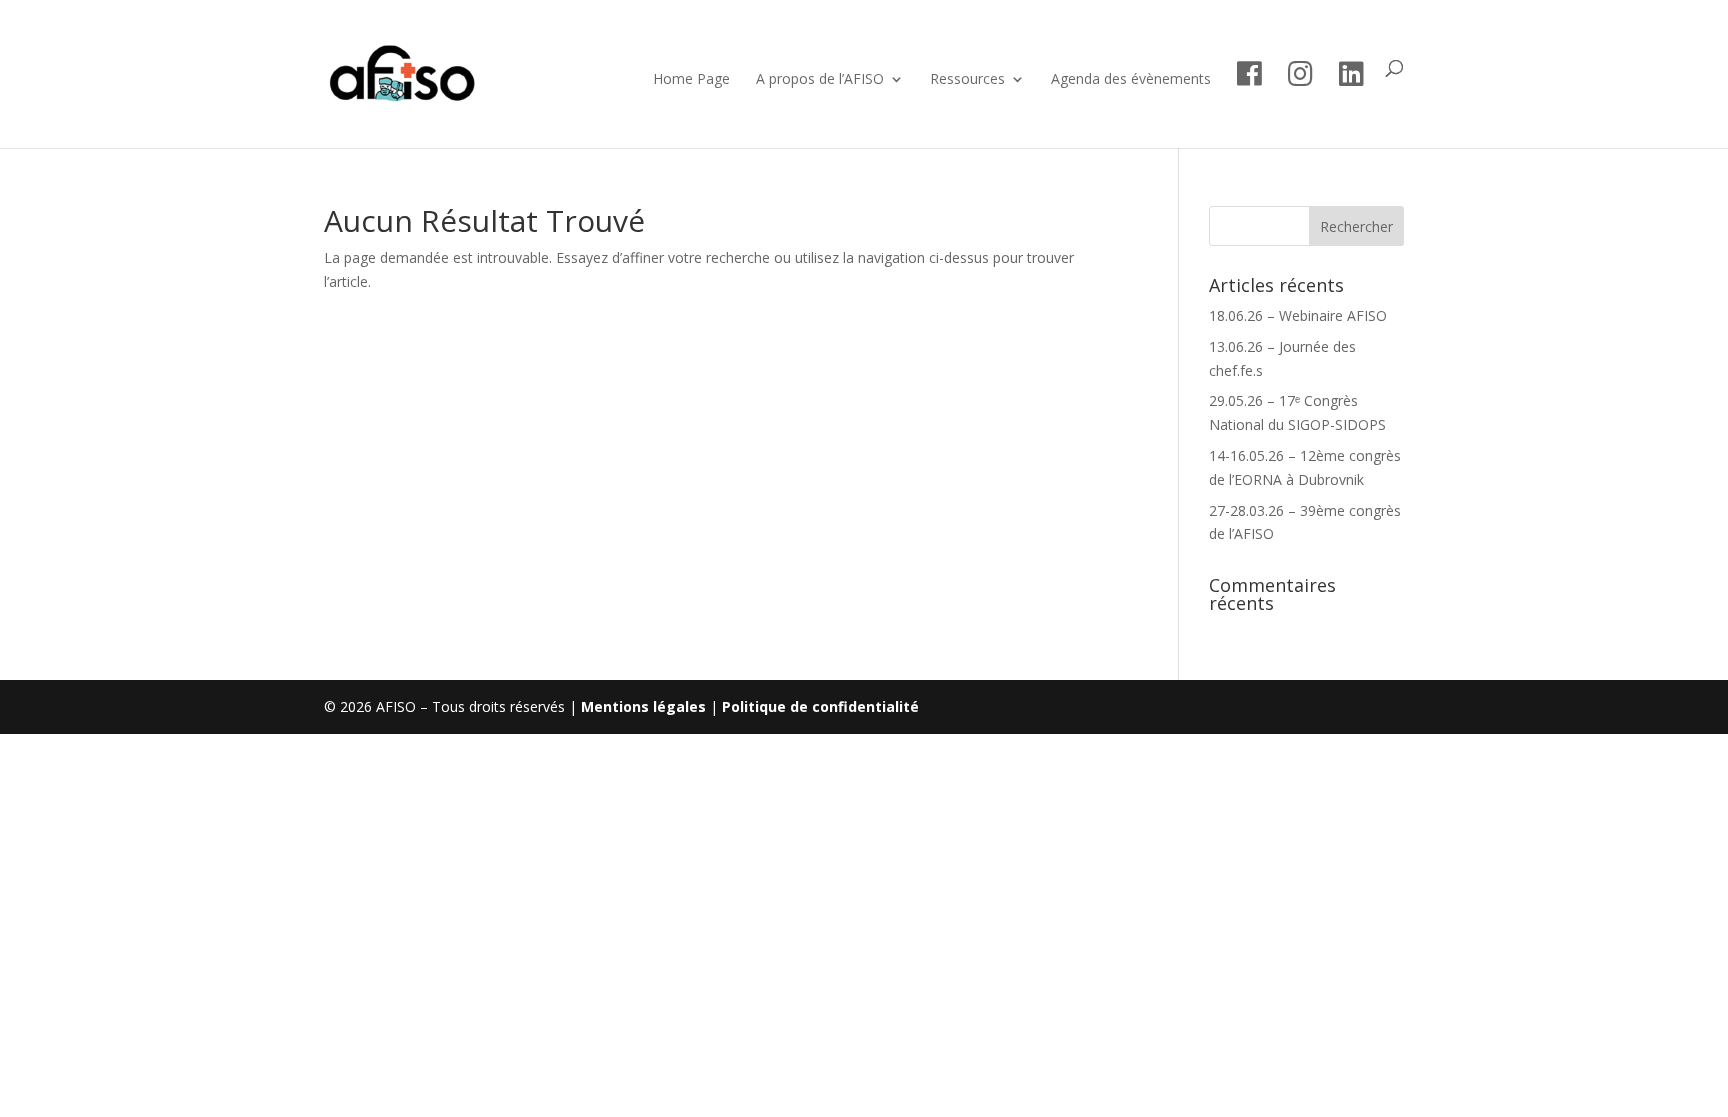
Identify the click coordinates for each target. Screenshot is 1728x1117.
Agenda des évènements (1131, 80)
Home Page (691, 80)
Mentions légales (643, 706)
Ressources (967, 80)
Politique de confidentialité (820, 706)
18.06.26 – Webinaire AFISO (1298, 315)
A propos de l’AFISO (820, 80)
